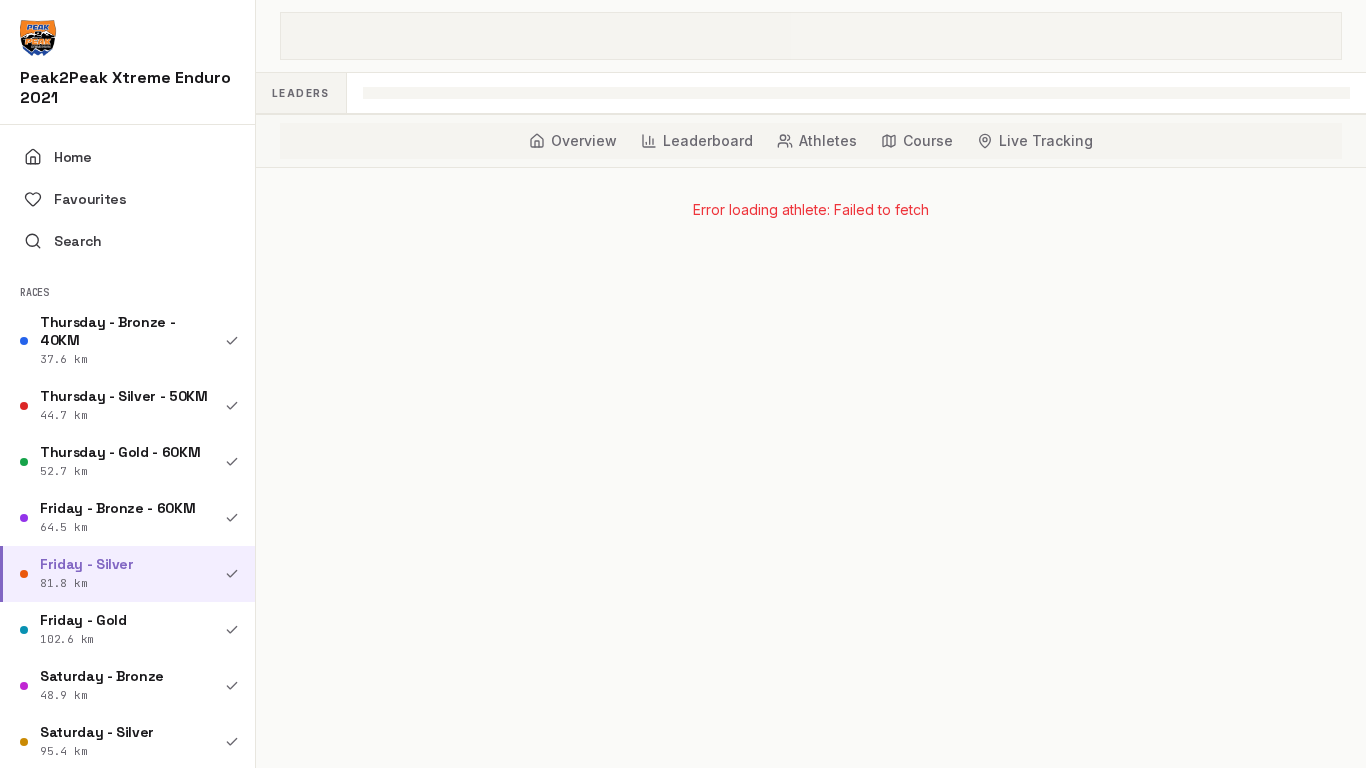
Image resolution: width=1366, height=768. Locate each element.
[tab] (573, 141)
